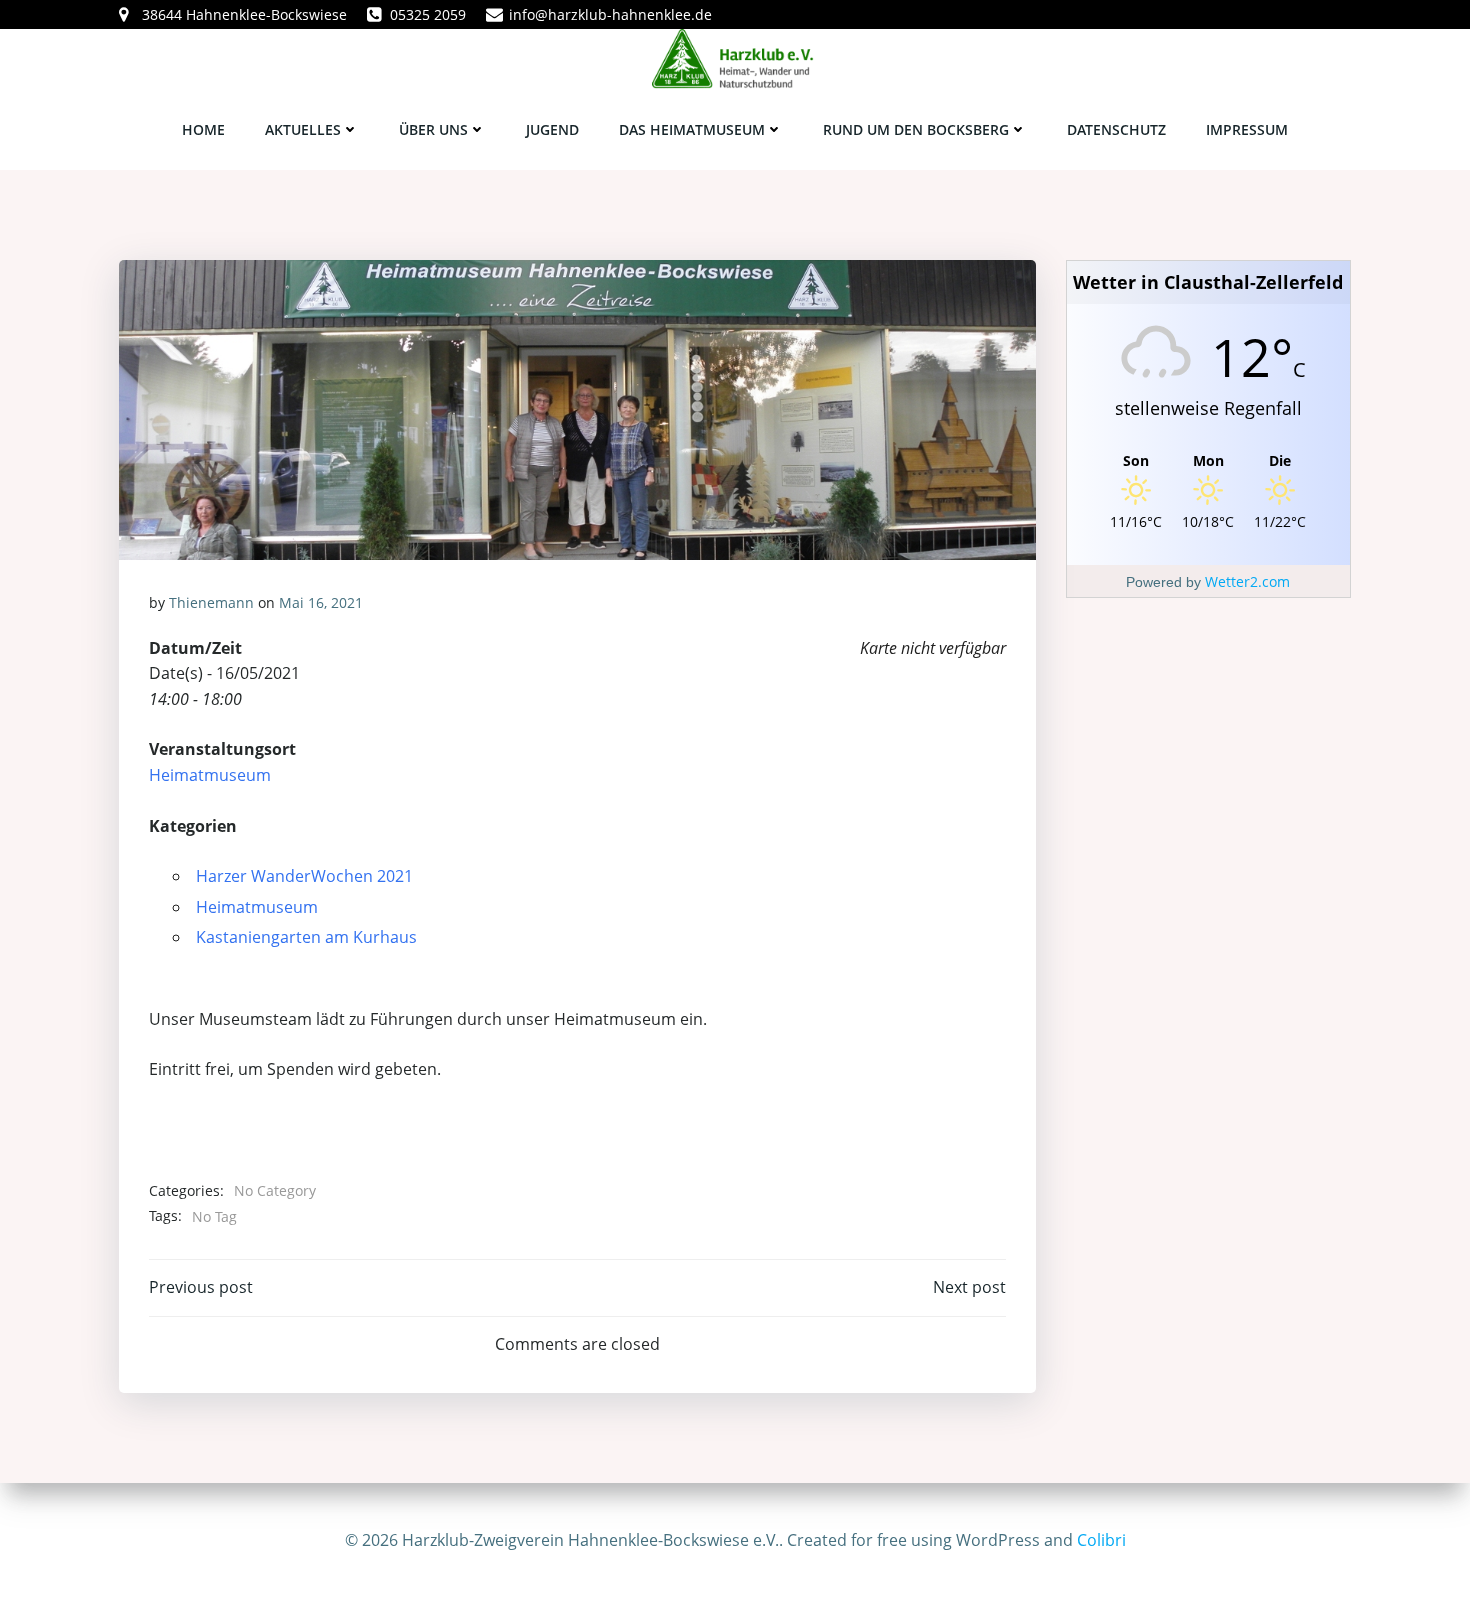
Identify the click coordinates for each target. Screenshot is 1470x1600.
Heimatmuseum (210, 775)
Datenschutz (1116, 129)
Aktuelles (303, 129)
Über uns (433, 129)
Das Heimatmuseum (692, 129)
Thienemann (211, 602)
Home (203, 129)
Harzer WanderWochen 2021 (304, 876)
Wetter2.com (1247, 581)
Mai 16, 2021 (321, 602)
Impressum (1247, 129)
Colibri (1101, 1540)
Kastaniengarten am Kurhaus (306, 937)
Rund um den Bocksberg (916, 129)
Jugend (552, 129)
